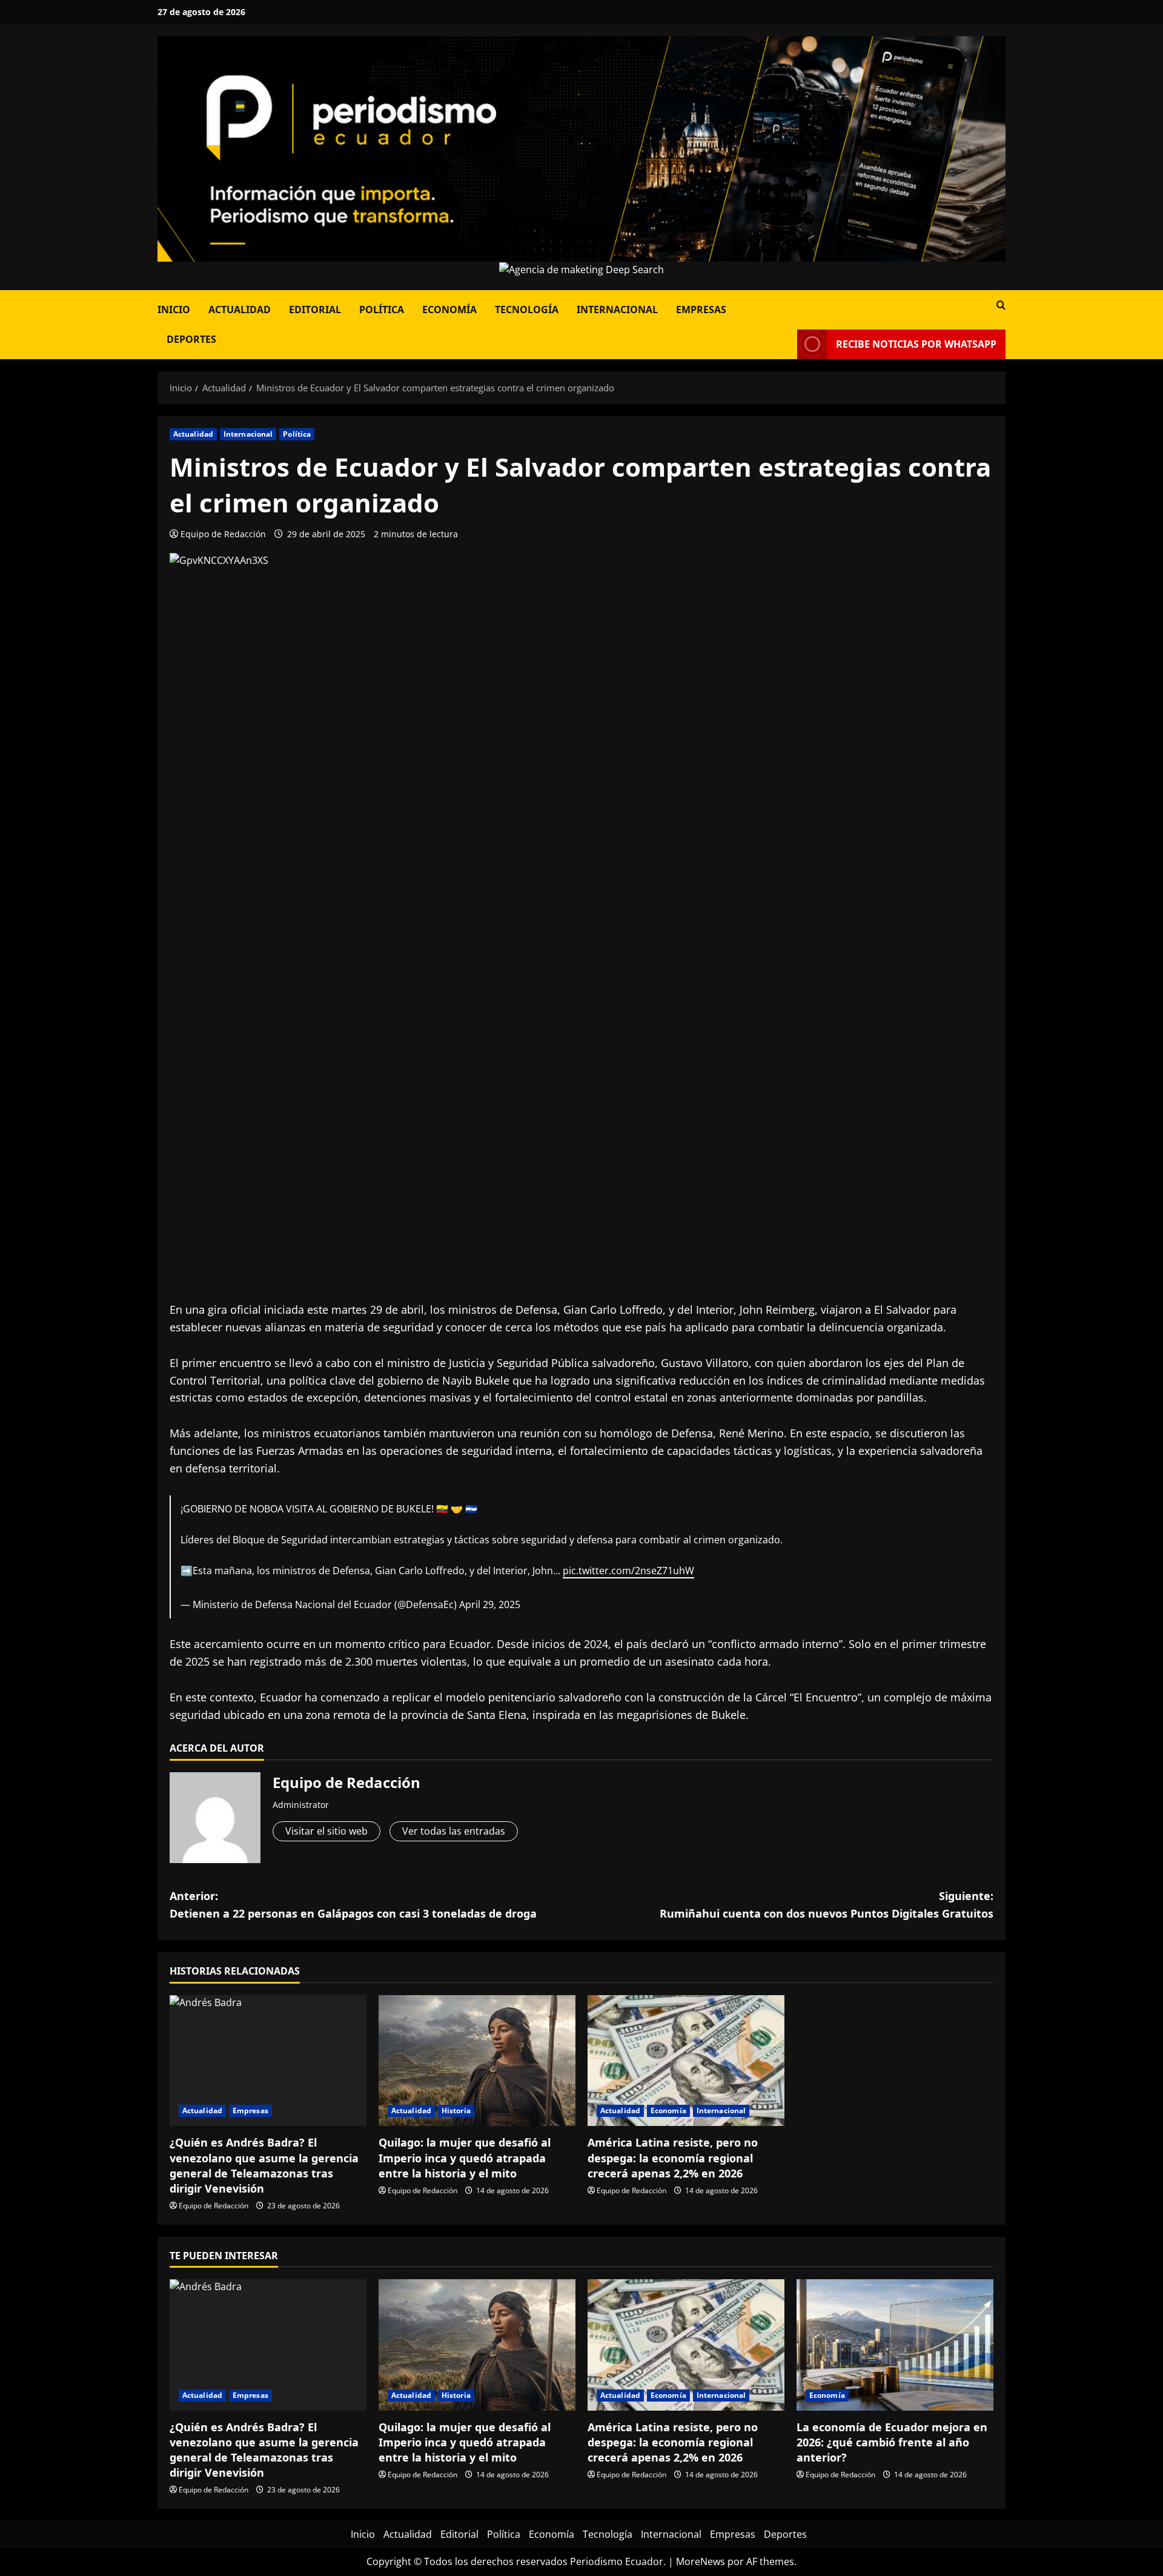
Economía (449, 310)
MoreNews (701, 2561)
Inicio (174, 310)
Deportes (191, 339)
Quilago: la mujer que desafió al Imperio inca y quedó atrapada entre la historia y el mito (465, 2157)
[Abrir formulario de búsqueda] (1001, 305)
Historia (456, 2111)
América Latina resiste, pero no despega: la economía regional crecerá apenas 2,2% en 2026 (673, 2157)
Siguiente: (827, 1905)
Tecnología (527, 310)
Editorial (315, 310)
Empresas (701, 310)
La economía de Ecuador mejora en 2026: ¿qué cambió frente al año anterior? (892, 2442)
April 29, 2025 (490, 1604)
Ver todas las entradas (454, 1831)
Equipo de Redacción (223, 534)
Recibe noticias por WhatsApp (916, 344)
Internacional (617, 310)
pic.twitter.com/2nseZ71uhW (628, 1571)
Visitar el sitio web (326, 1831)
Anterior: (353, 1905)
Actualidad (240, 310)
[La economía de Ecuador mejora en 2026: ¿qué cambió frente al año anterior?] (895, 2345)
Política (382, 310)
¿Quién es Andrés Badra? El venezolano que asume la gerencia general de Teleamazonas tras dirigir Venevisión (264, 2165)
